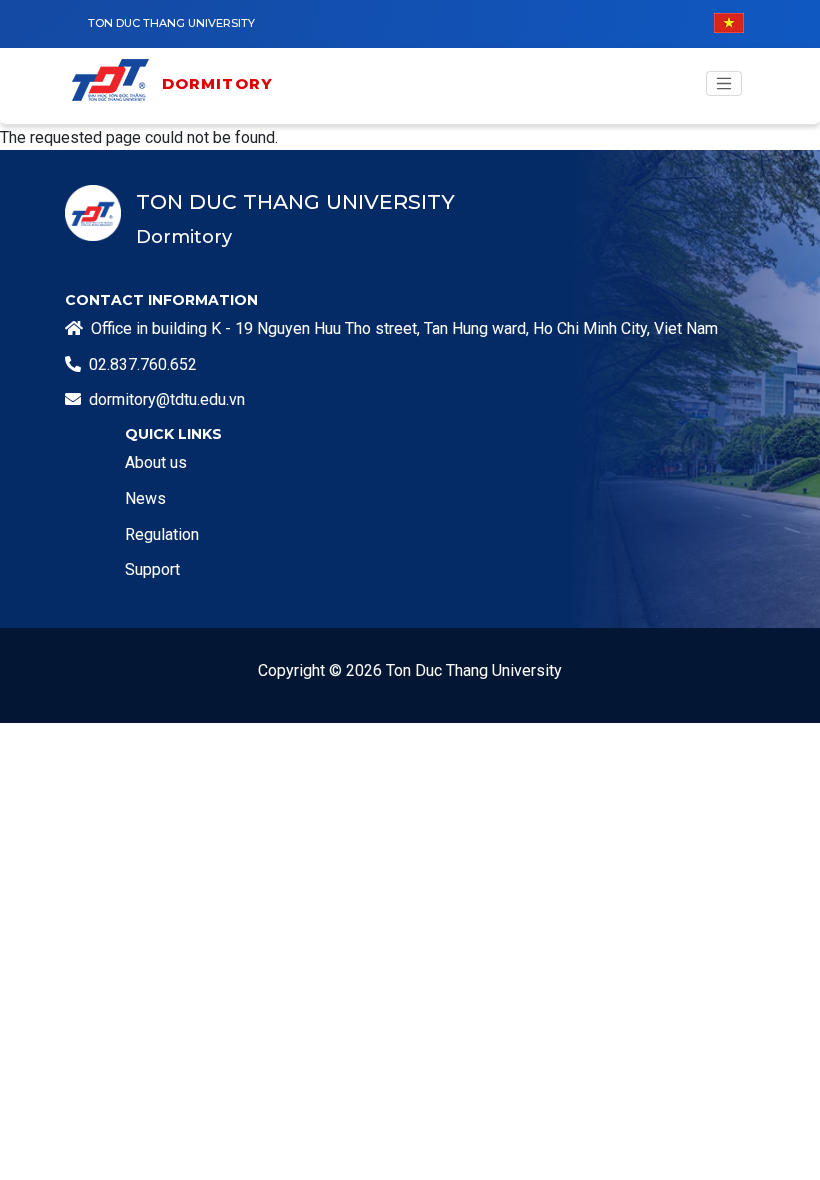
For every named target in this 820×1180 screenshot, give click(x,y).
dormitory (218, 83)
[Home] (115, 83)
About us (156, 462)
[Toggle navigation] (724, 84)
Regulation (162, 534)
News (145, 498)
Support (152, 569)
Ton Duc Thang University (171, 23)
